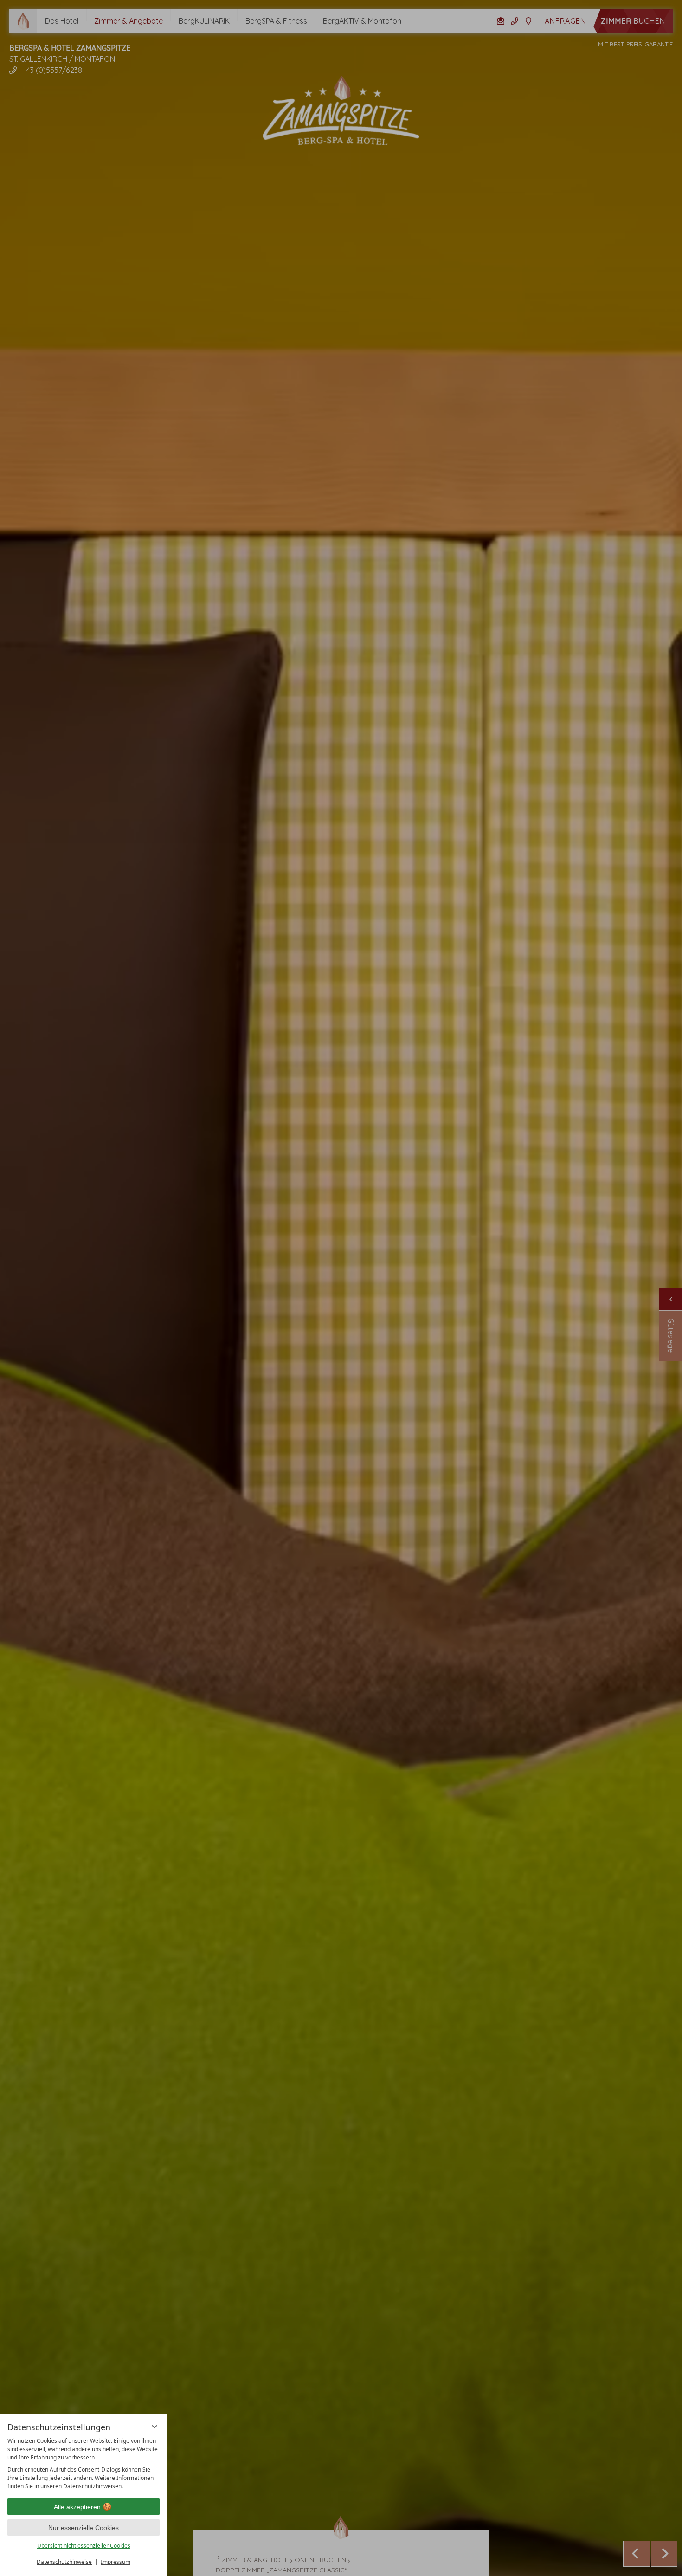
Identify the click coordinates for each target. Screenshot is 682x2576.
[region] (84, 2464)
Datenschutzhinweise (64, 2562)
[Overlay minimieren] (154, 2427)
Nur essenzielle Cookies (84, 2528)
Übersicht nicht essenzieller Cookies (84, 2546)
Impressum (116, 2562)
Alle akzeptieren (77, 2507)
